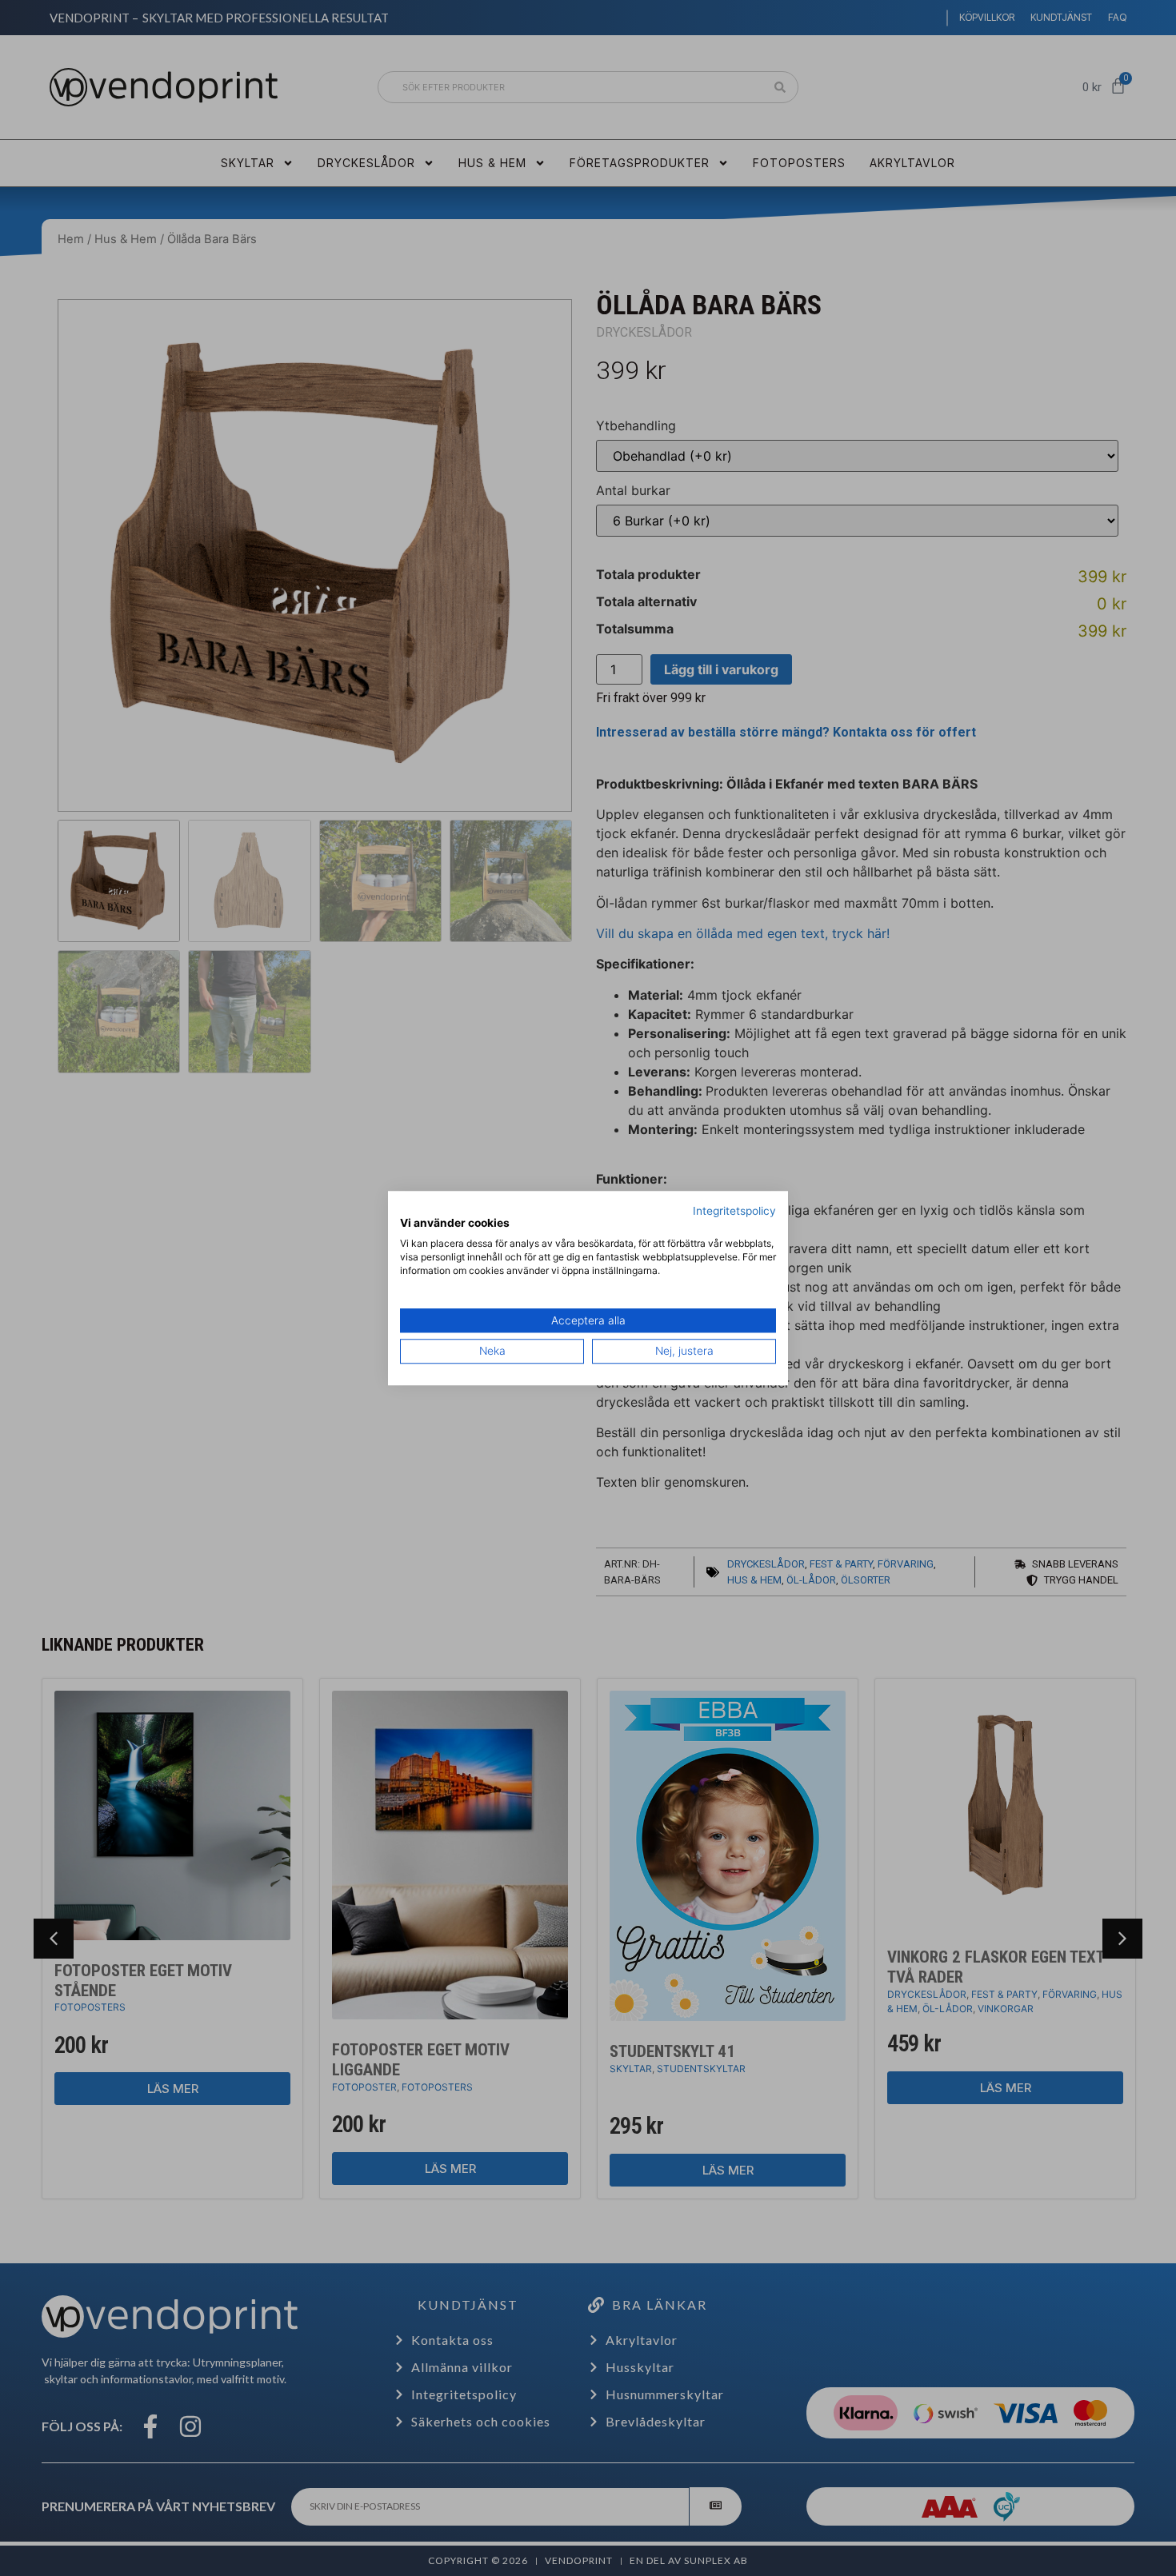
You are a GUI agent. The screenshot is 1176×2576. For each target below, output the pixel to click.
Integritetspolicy (734, 1211)
